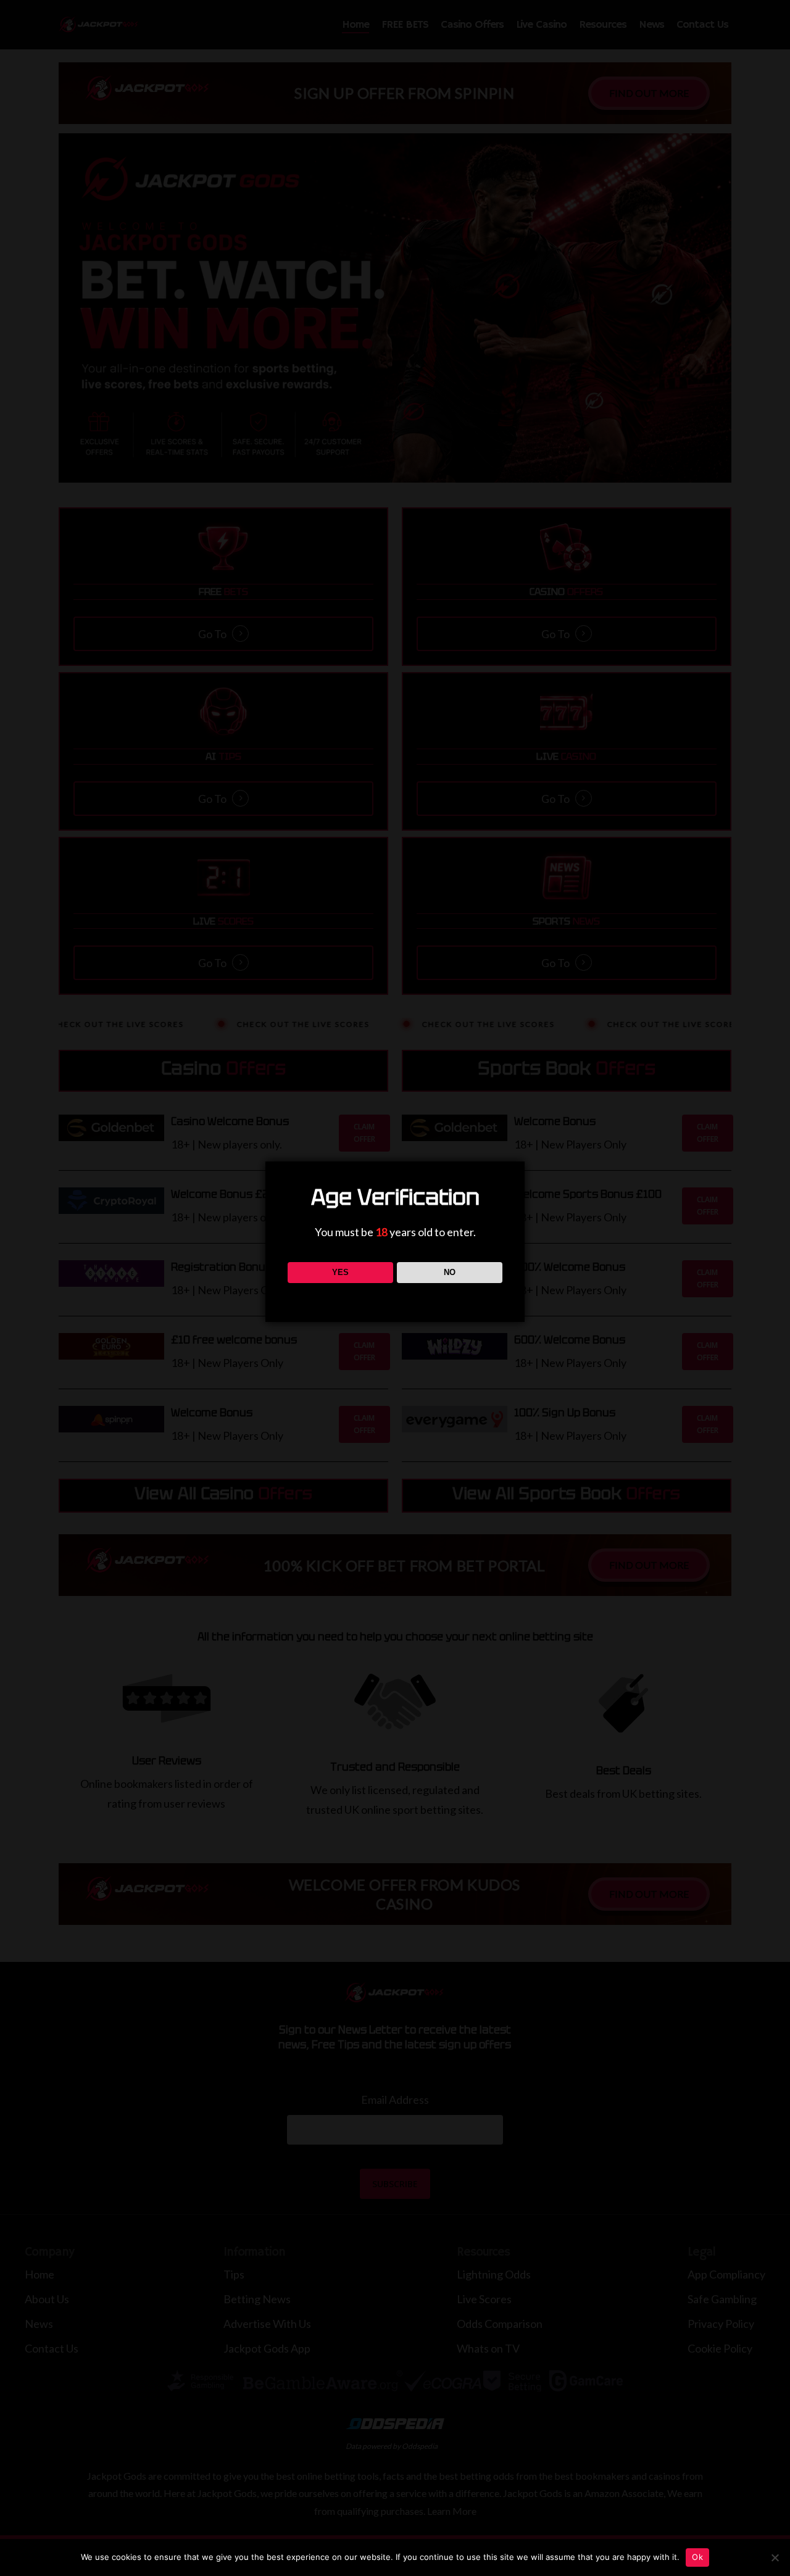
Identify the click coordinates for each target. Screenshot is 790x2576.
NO (450, 1272)
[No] (775, 2557)
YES (340, 1272)
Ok (697, 2557)
